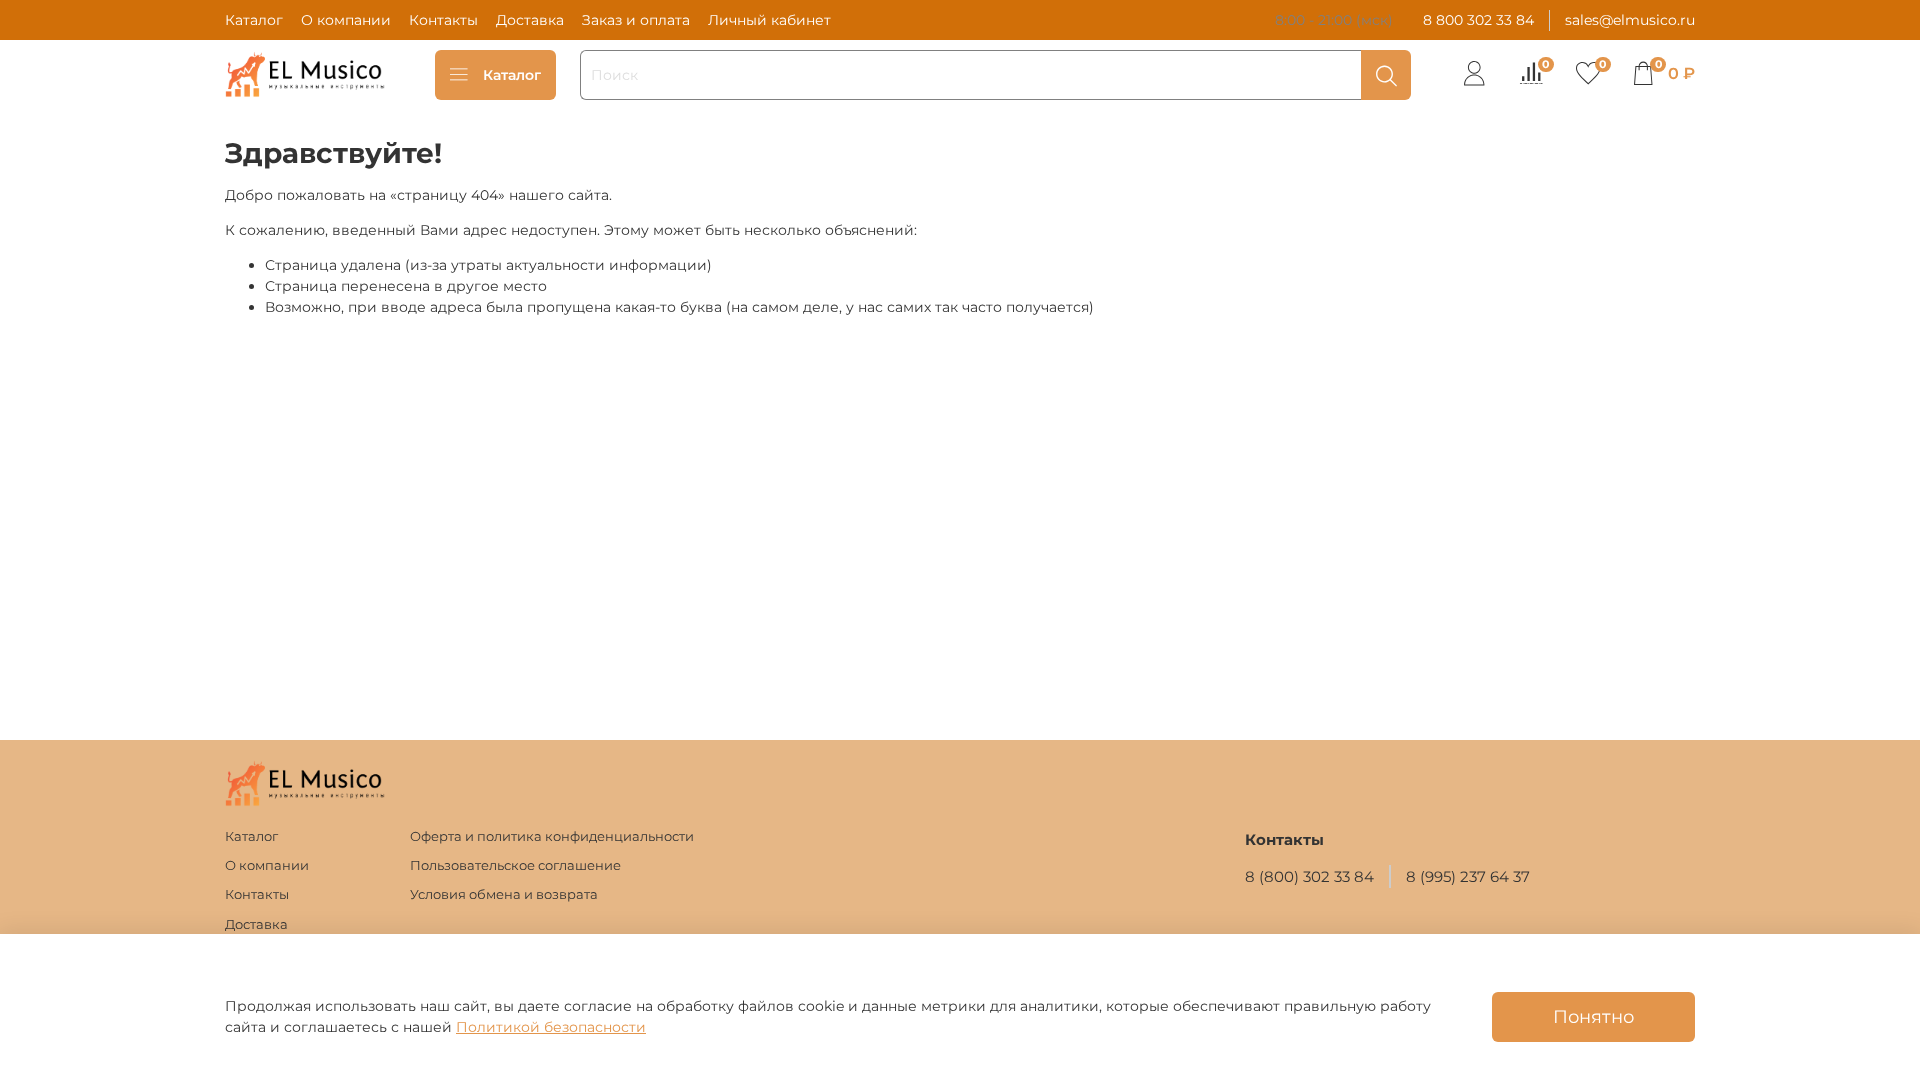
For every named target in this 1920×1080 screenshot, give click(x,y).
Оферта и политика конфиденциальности (552, 836)
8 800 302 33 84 (1478, 20)
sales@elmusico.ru (1630, 20)
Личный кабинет (769, 20)
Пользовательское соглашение (515, 865)
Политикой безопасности (551, 1027)
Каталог (254, 20)
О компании (346, 20)
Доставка (530, 20)
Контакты (443, 20)
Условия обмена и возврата (504, 894)
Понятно (1593, 1016)
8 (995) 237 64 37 (1468, 876)
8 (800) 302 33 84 (1309, 876)
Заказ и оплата (636, 20)
